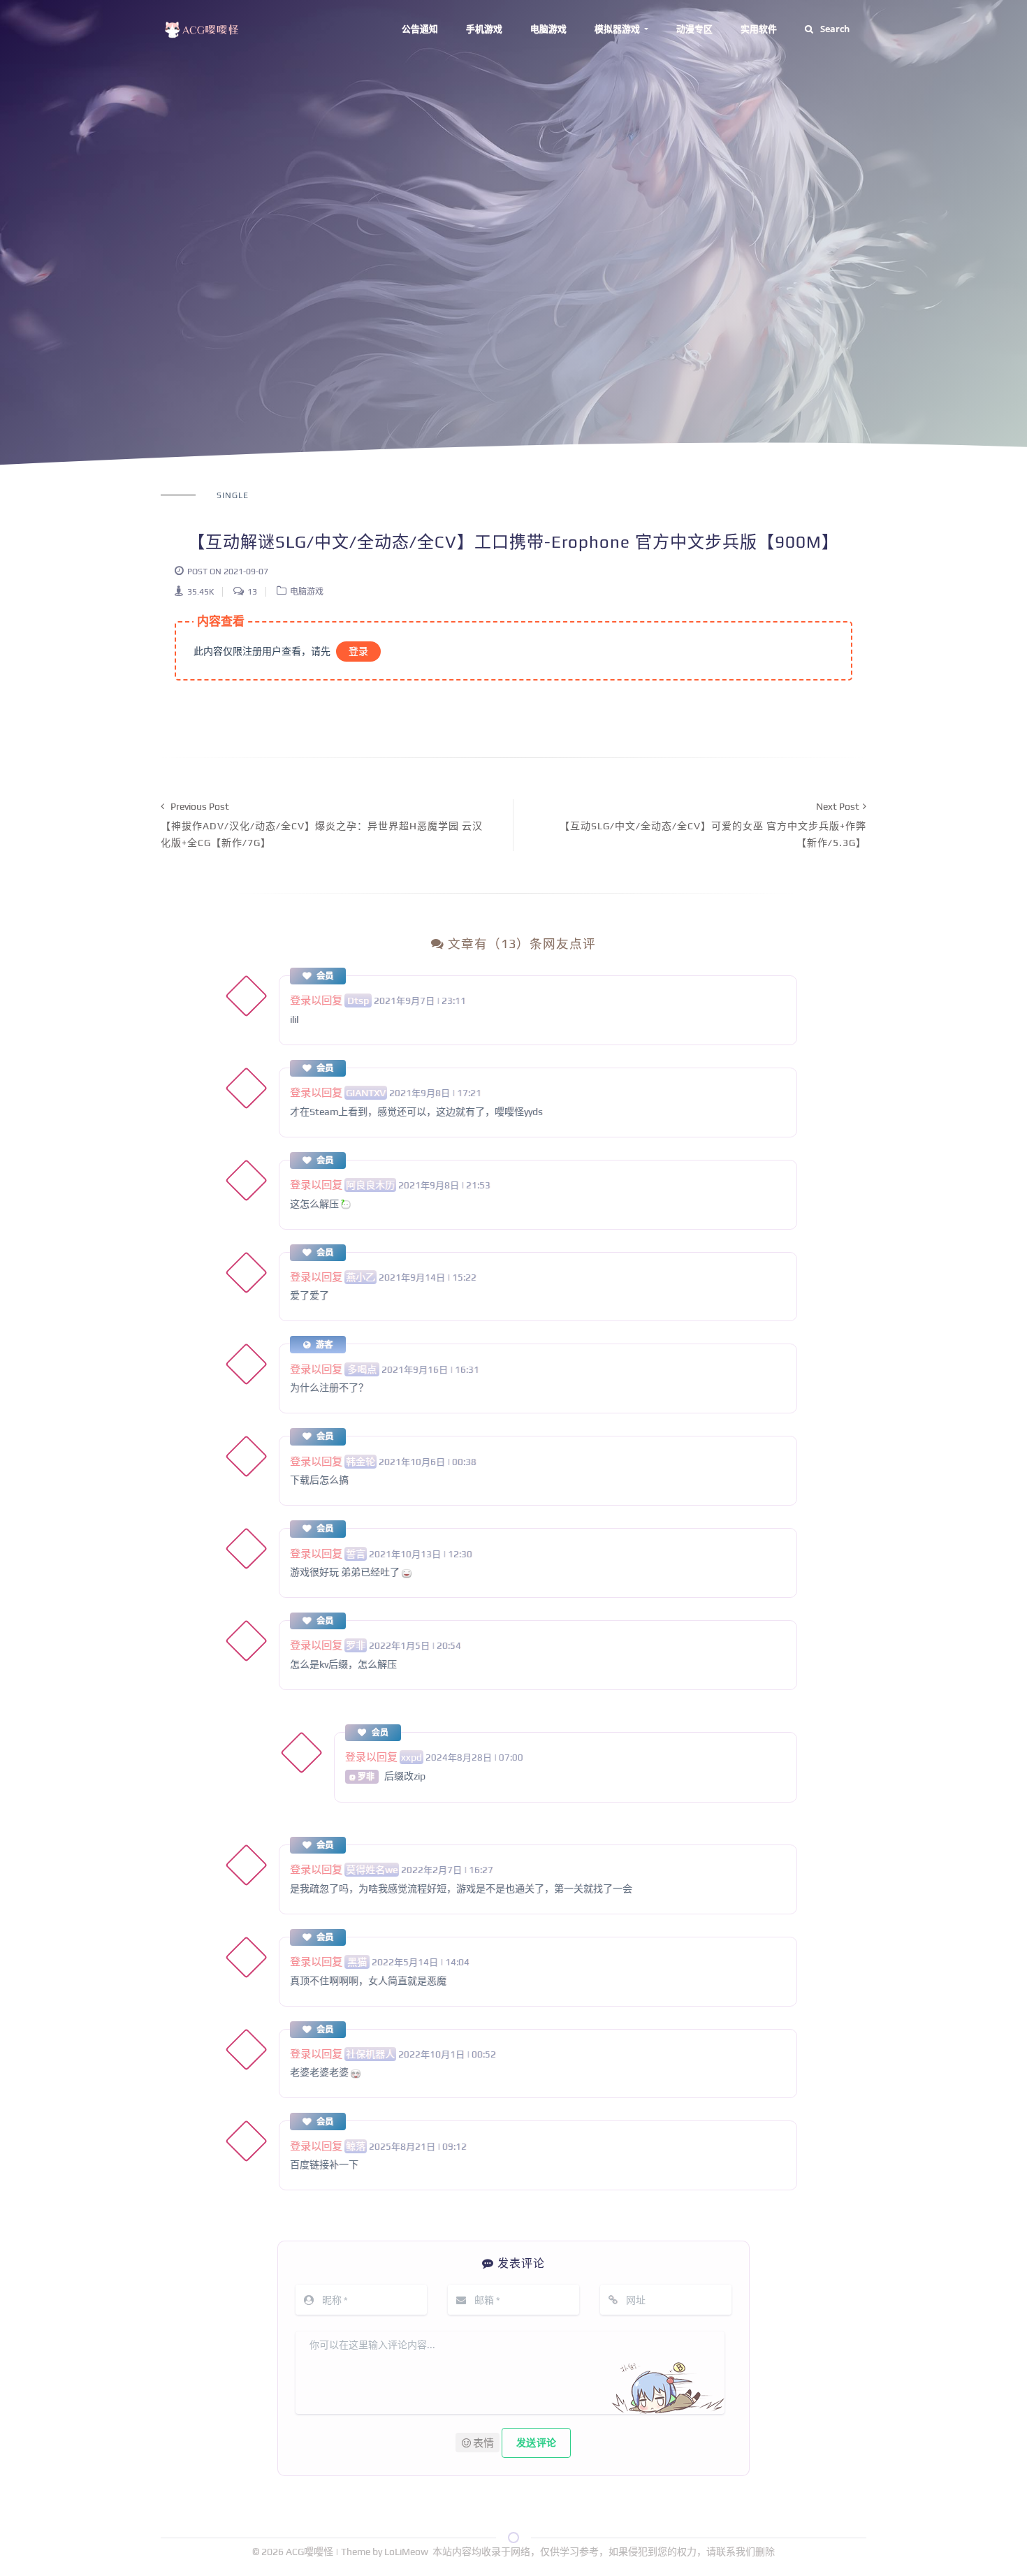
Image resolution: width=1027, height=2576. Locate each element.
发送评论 (536, 2443)
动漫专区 (694, 29)
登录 (358, 651)
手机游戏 (484, 29)
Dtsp (358, 1000)
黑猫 (357, 1962)
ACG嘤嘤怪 (311, 2552)
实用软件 (759, 29)
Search (835, 29)
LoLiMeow (406, 2552)
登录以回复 (316, 1000)
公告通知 (420, 29)
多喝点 (362, 1369)
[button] (478, 2443)
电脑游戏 (548, 29)
